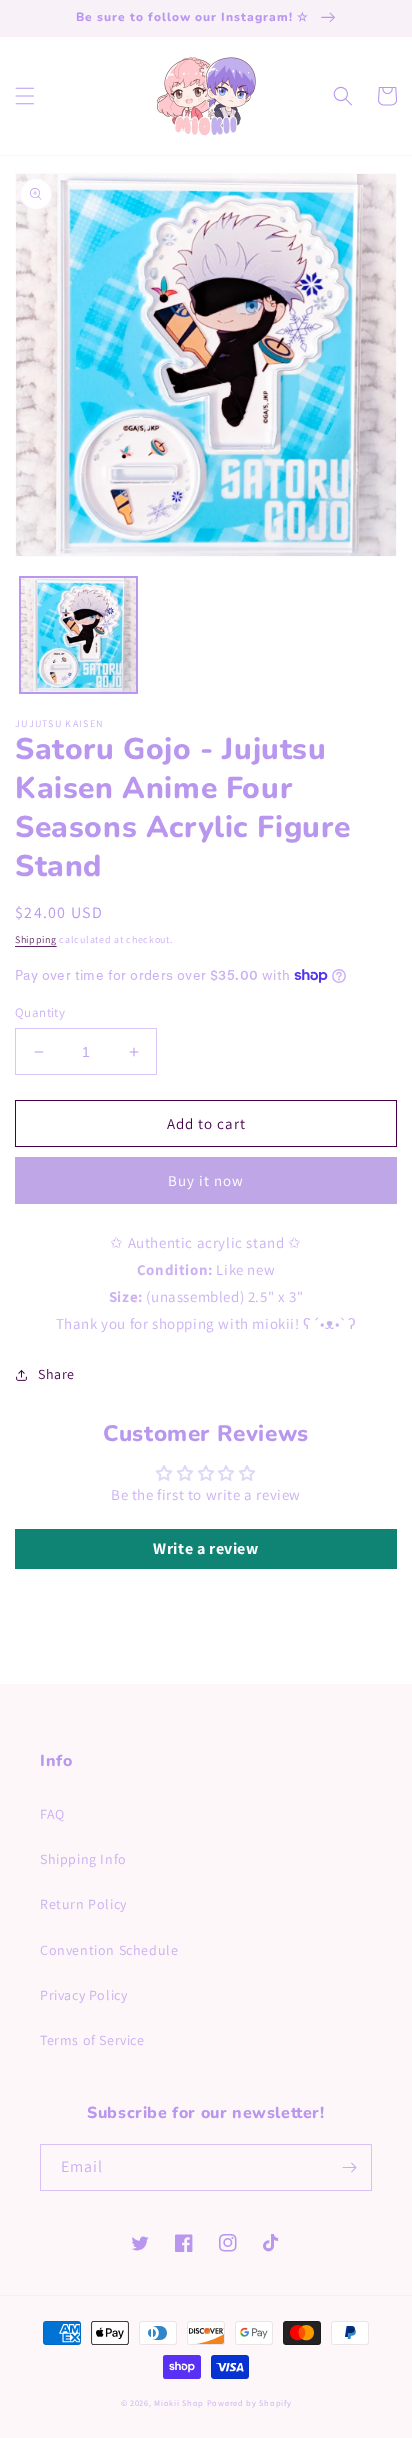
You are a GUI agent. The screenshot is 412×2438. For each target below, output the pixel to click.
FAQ (52, 1814)
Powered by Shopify (249, 2402)
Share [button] (56, 1374)
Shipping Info (83, 1859)
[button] (25, 96)
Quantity (40, 1012)
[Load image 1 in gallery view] (78, 635)
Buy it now (206, 1180)
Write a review (205, 1548)
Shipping (36, 939)
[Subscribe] (349, 2167)
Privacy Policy (83, 1995)
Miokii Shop (179, 2402)
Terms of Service (92, 2040)
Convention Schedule (109, 1950)
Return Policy (83, 1904)
